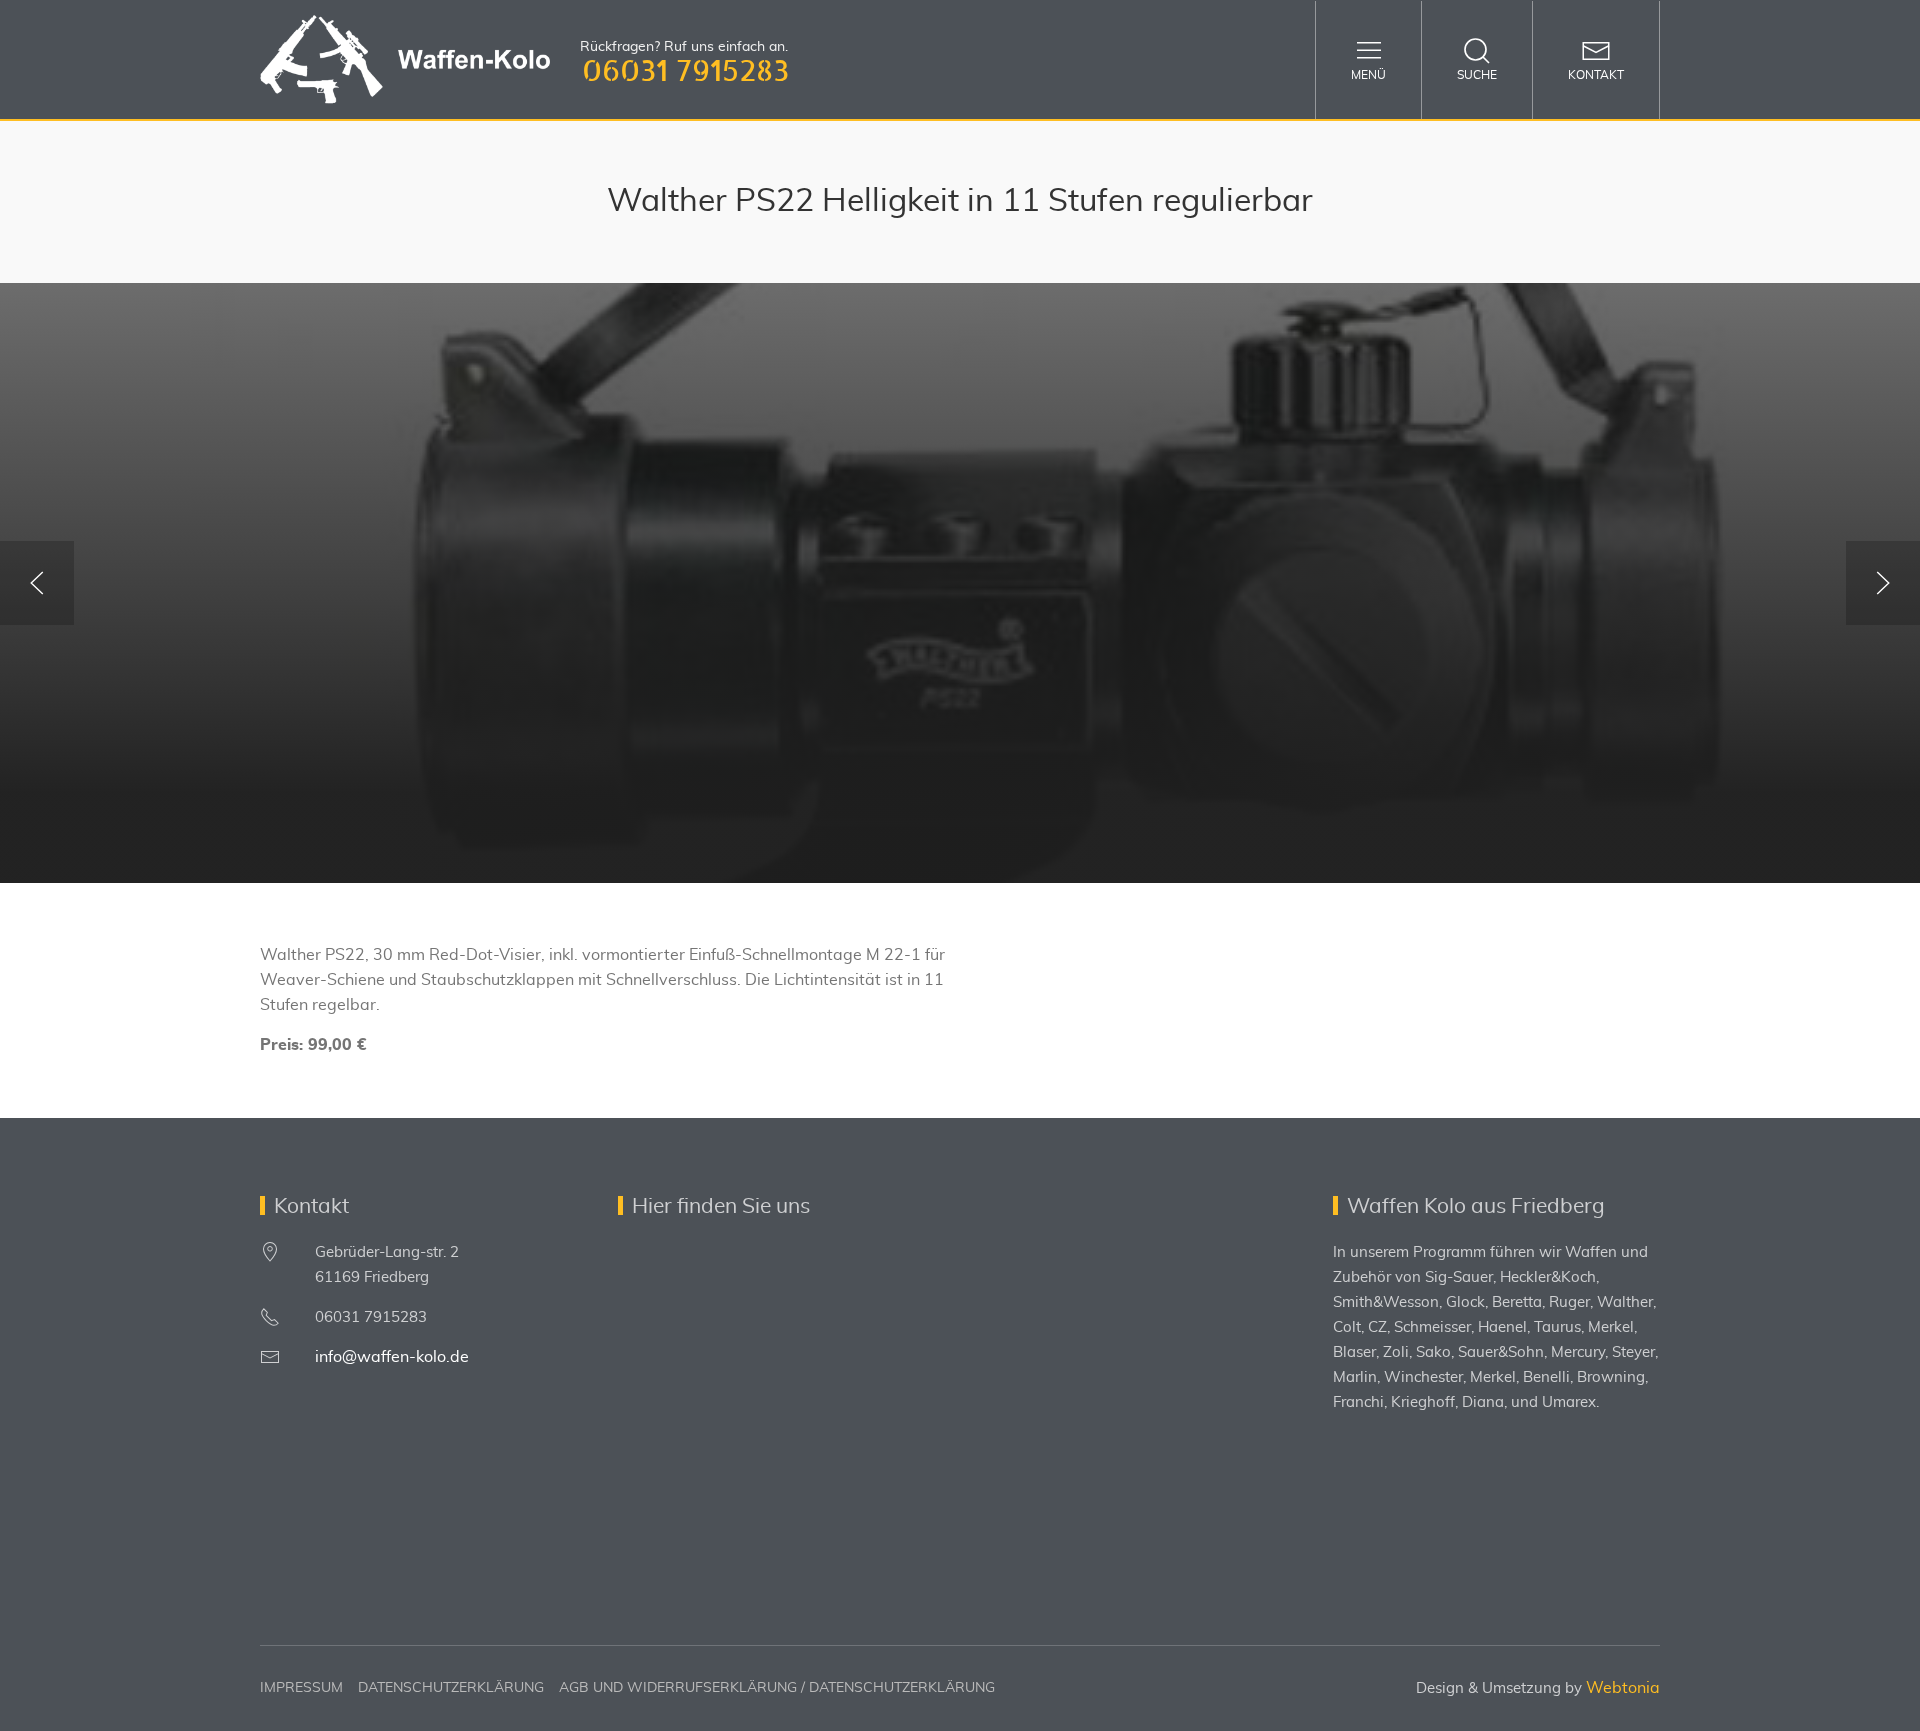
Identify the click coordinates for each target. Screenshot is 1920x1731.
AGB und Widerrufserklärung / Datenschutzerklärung (777, 1688)
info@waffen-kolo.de (392, 1357)
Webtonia (1623, 1688)
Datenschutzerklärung (451, 1688)
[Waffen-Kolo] (405, 59)
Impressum (301, 1688)
